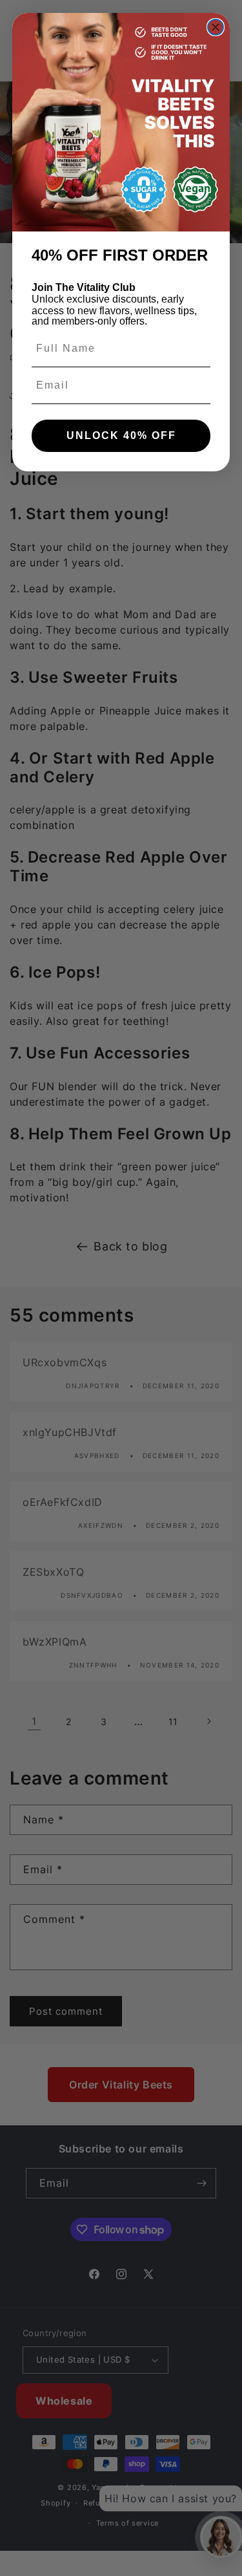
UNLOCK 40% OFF (121, 435)
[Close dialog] (216, 27)
